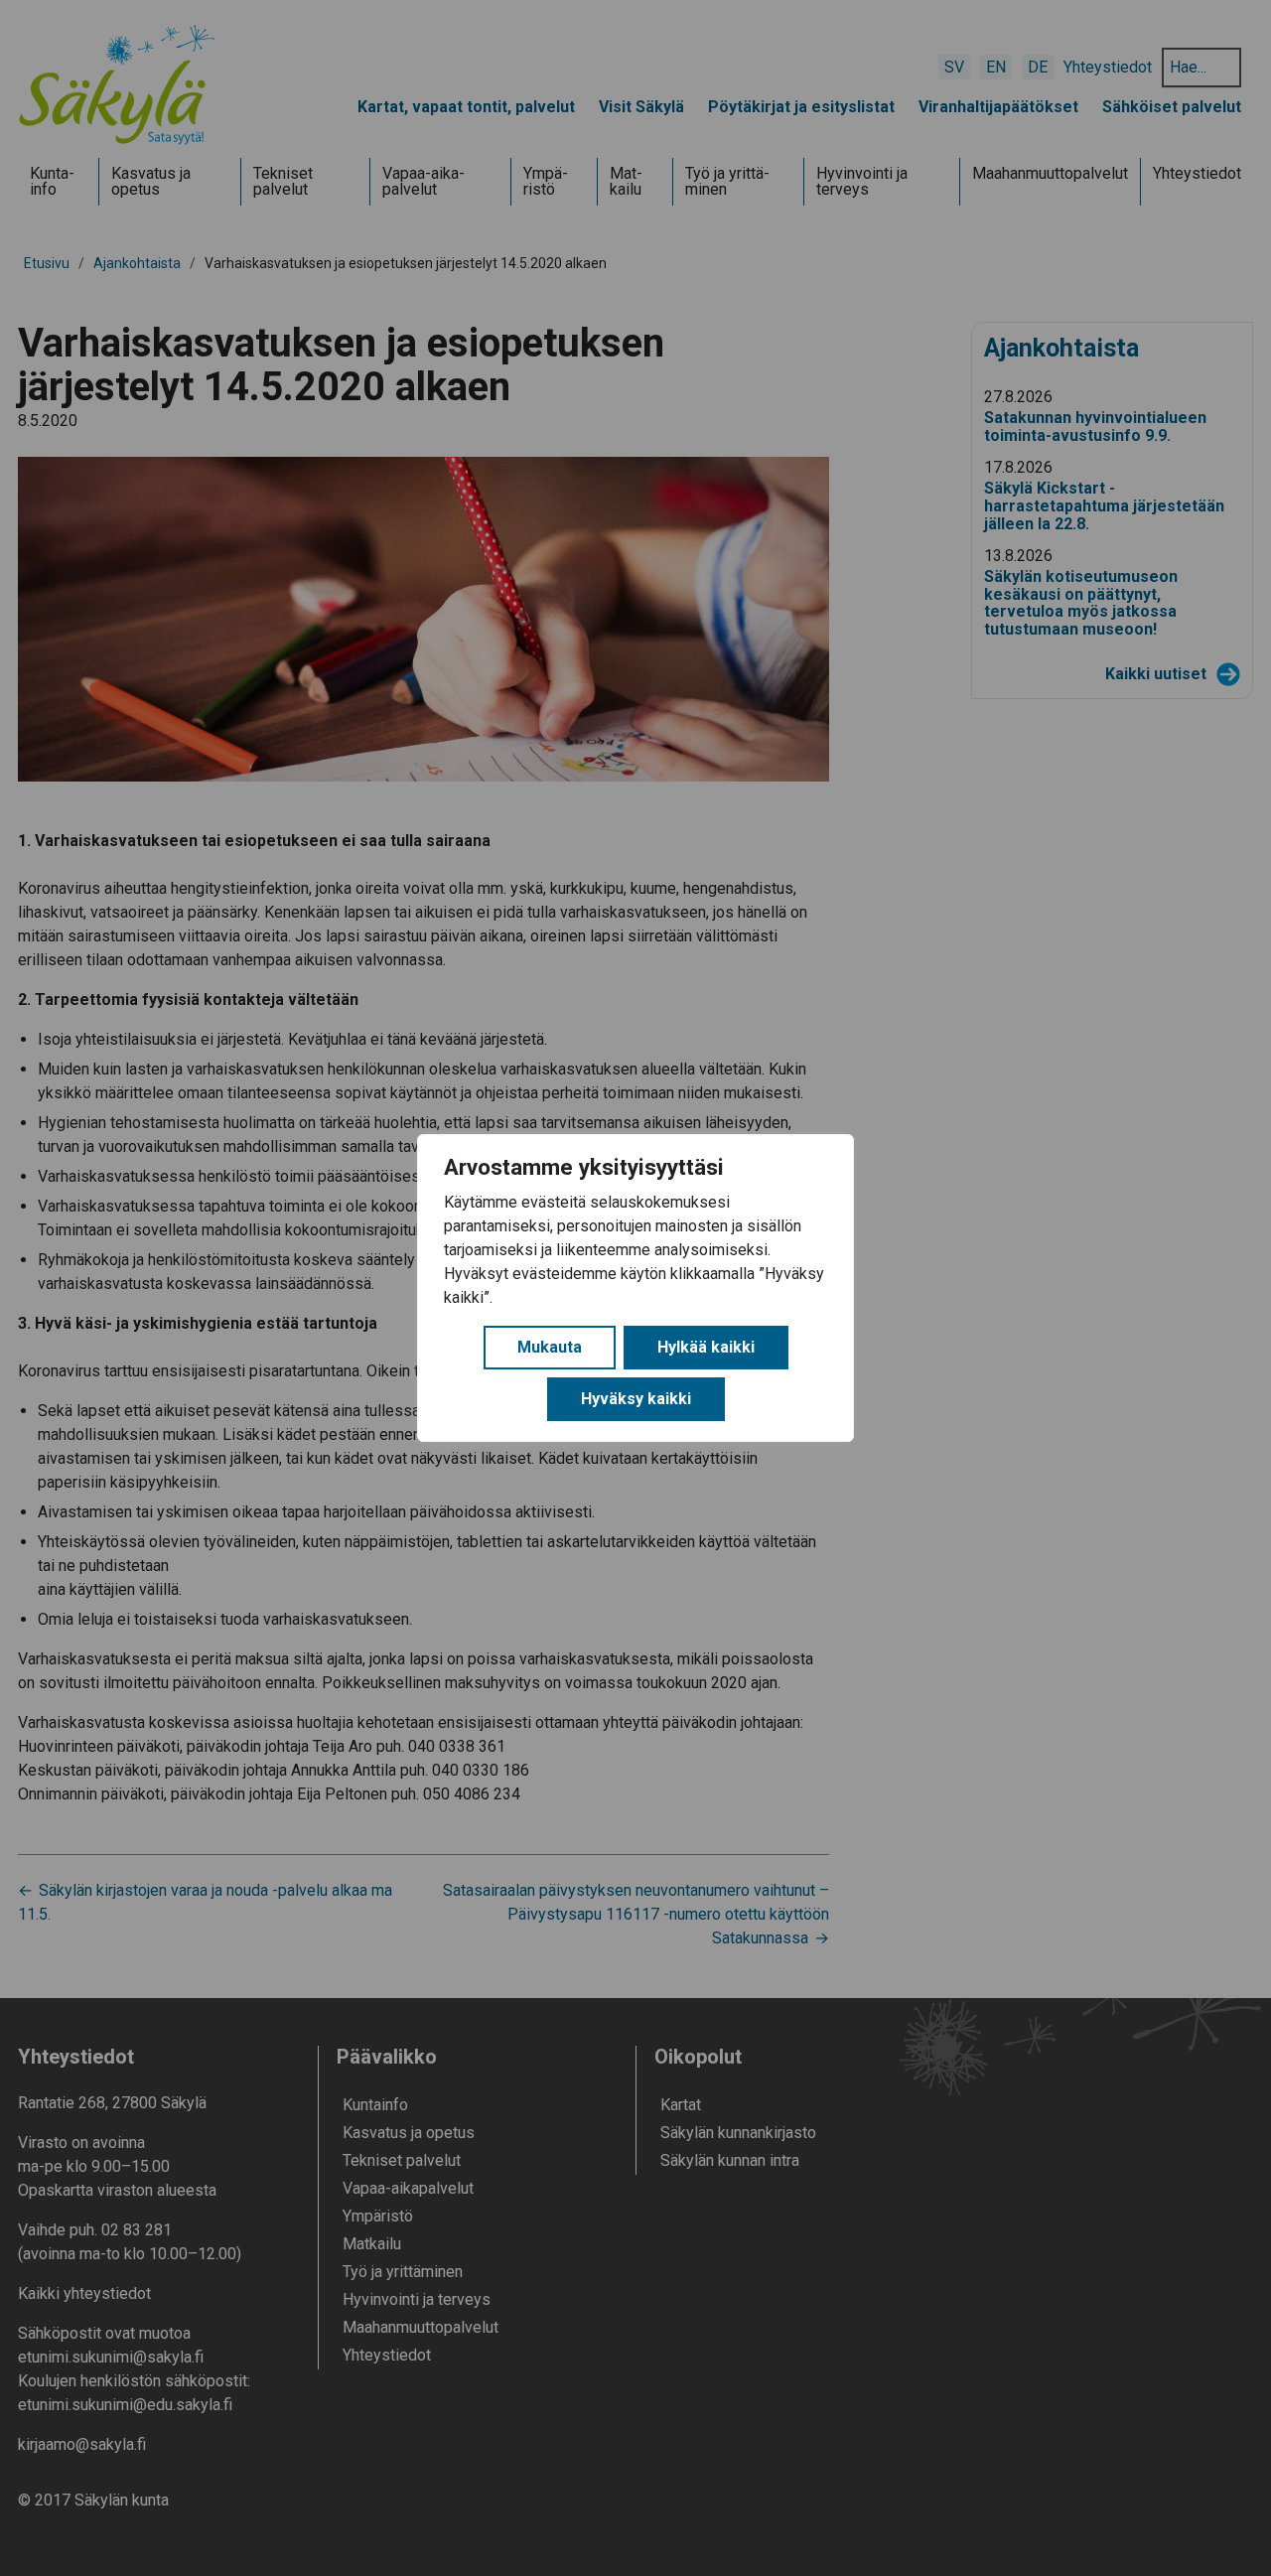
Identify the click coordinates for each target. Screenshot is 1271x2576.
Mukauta (550, 1347)
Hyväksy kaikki (636, 1399)
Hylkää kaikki (706, 1347)
